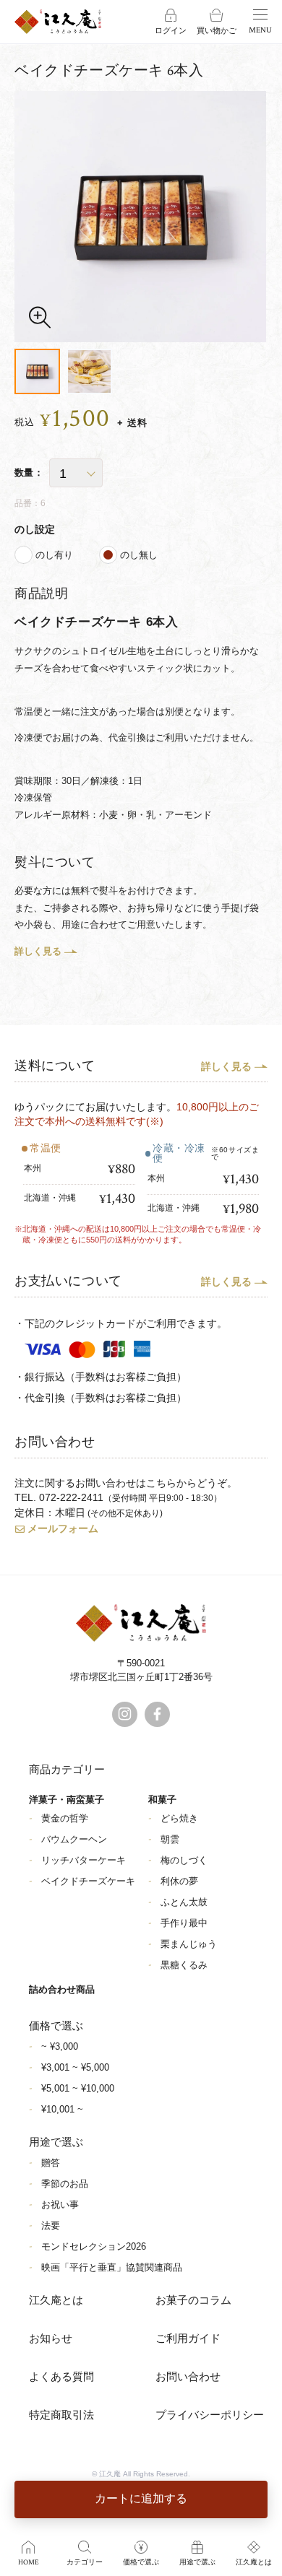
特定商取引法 (61, 2415)
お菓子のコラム (193, 2301)
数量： (29, 473)
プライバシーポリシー (210, 2415)
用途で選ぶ (197, 2563)
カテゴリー (85, 2563)
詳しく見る (38, 951)
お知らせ (51, 2339)
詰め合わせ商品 (62, 1989)
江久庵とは (56, 2301)
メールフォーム (63, 1528)
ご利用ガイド (188, 2339)
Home (29, 2563)
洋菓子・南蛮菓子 (67, 1800)
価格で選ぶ (141, 2563)
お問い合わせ (188, 2377)
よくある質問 (61, 2377)
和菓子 (162, 1800)
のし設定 (35, 529)
